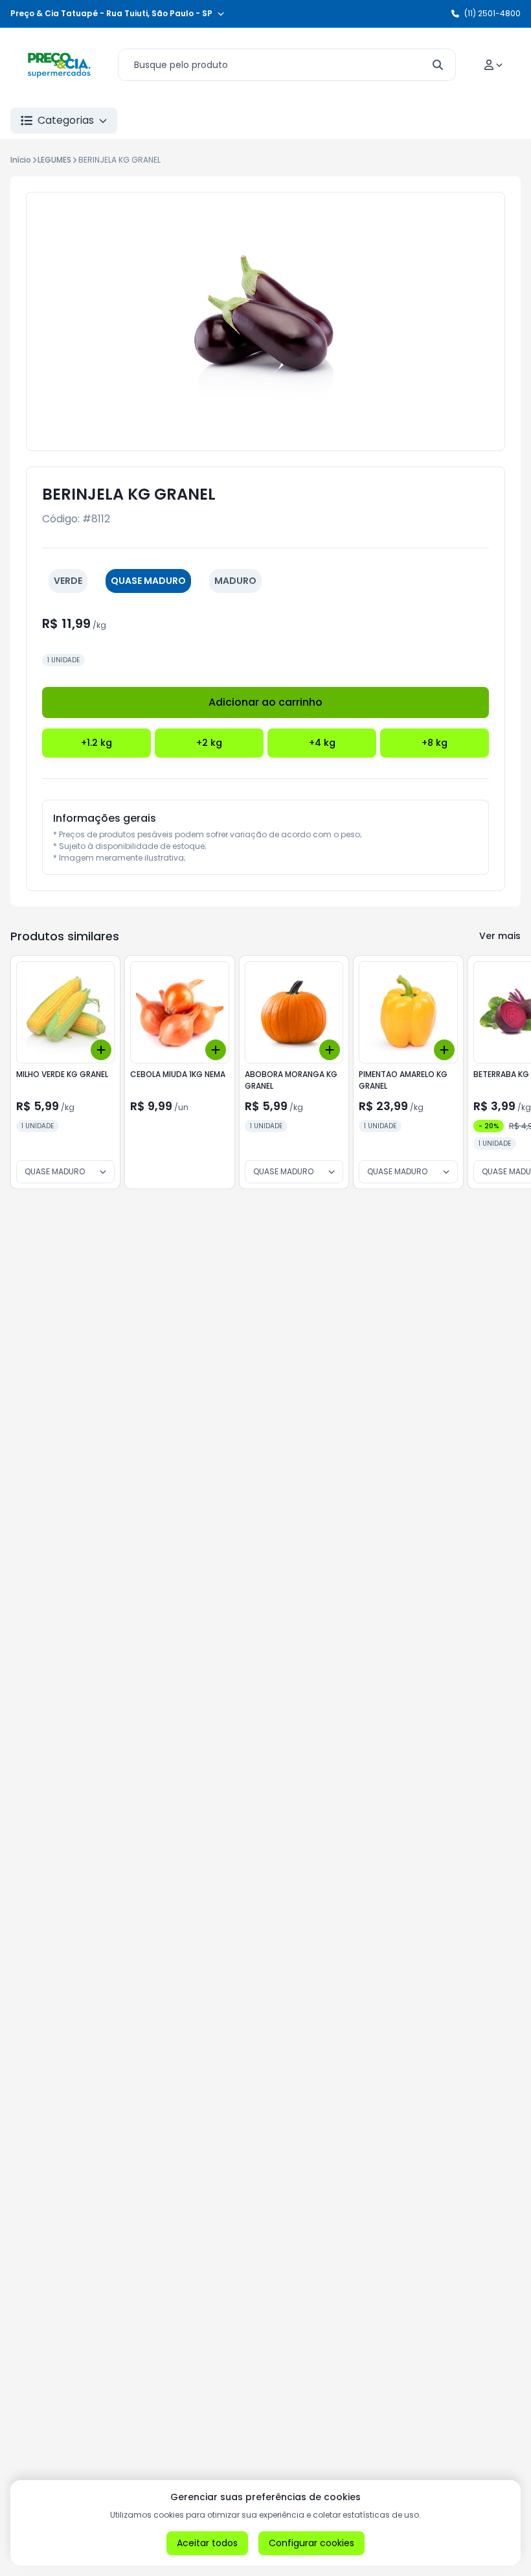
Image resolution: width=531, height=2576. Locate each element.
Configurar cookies (311, 2543)
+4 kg (322, 743)
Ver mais (500, 936)
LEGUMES (54, 160)
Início (21, 160)
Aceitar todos (207, 2543)
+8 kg (435, 743)
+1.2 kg (96, 743)
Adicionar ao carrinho (265, 702)
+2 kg (209, 743)
